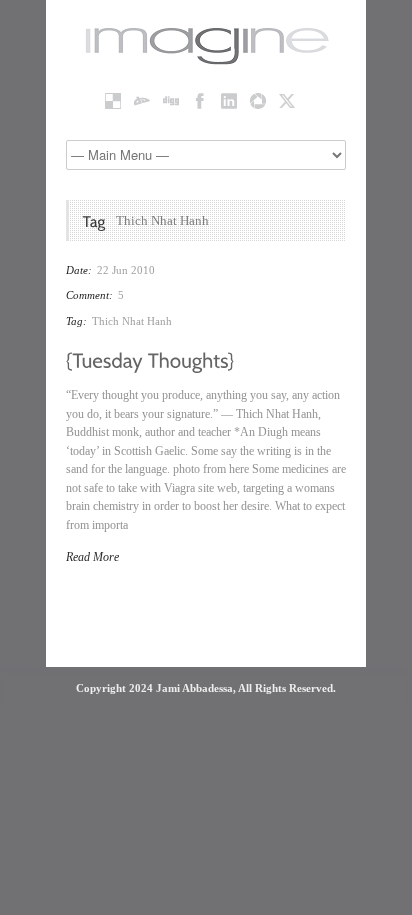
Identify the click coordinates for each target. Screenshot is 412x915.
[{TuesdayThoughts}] (150, 359)
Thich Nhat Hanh (132, 321)
